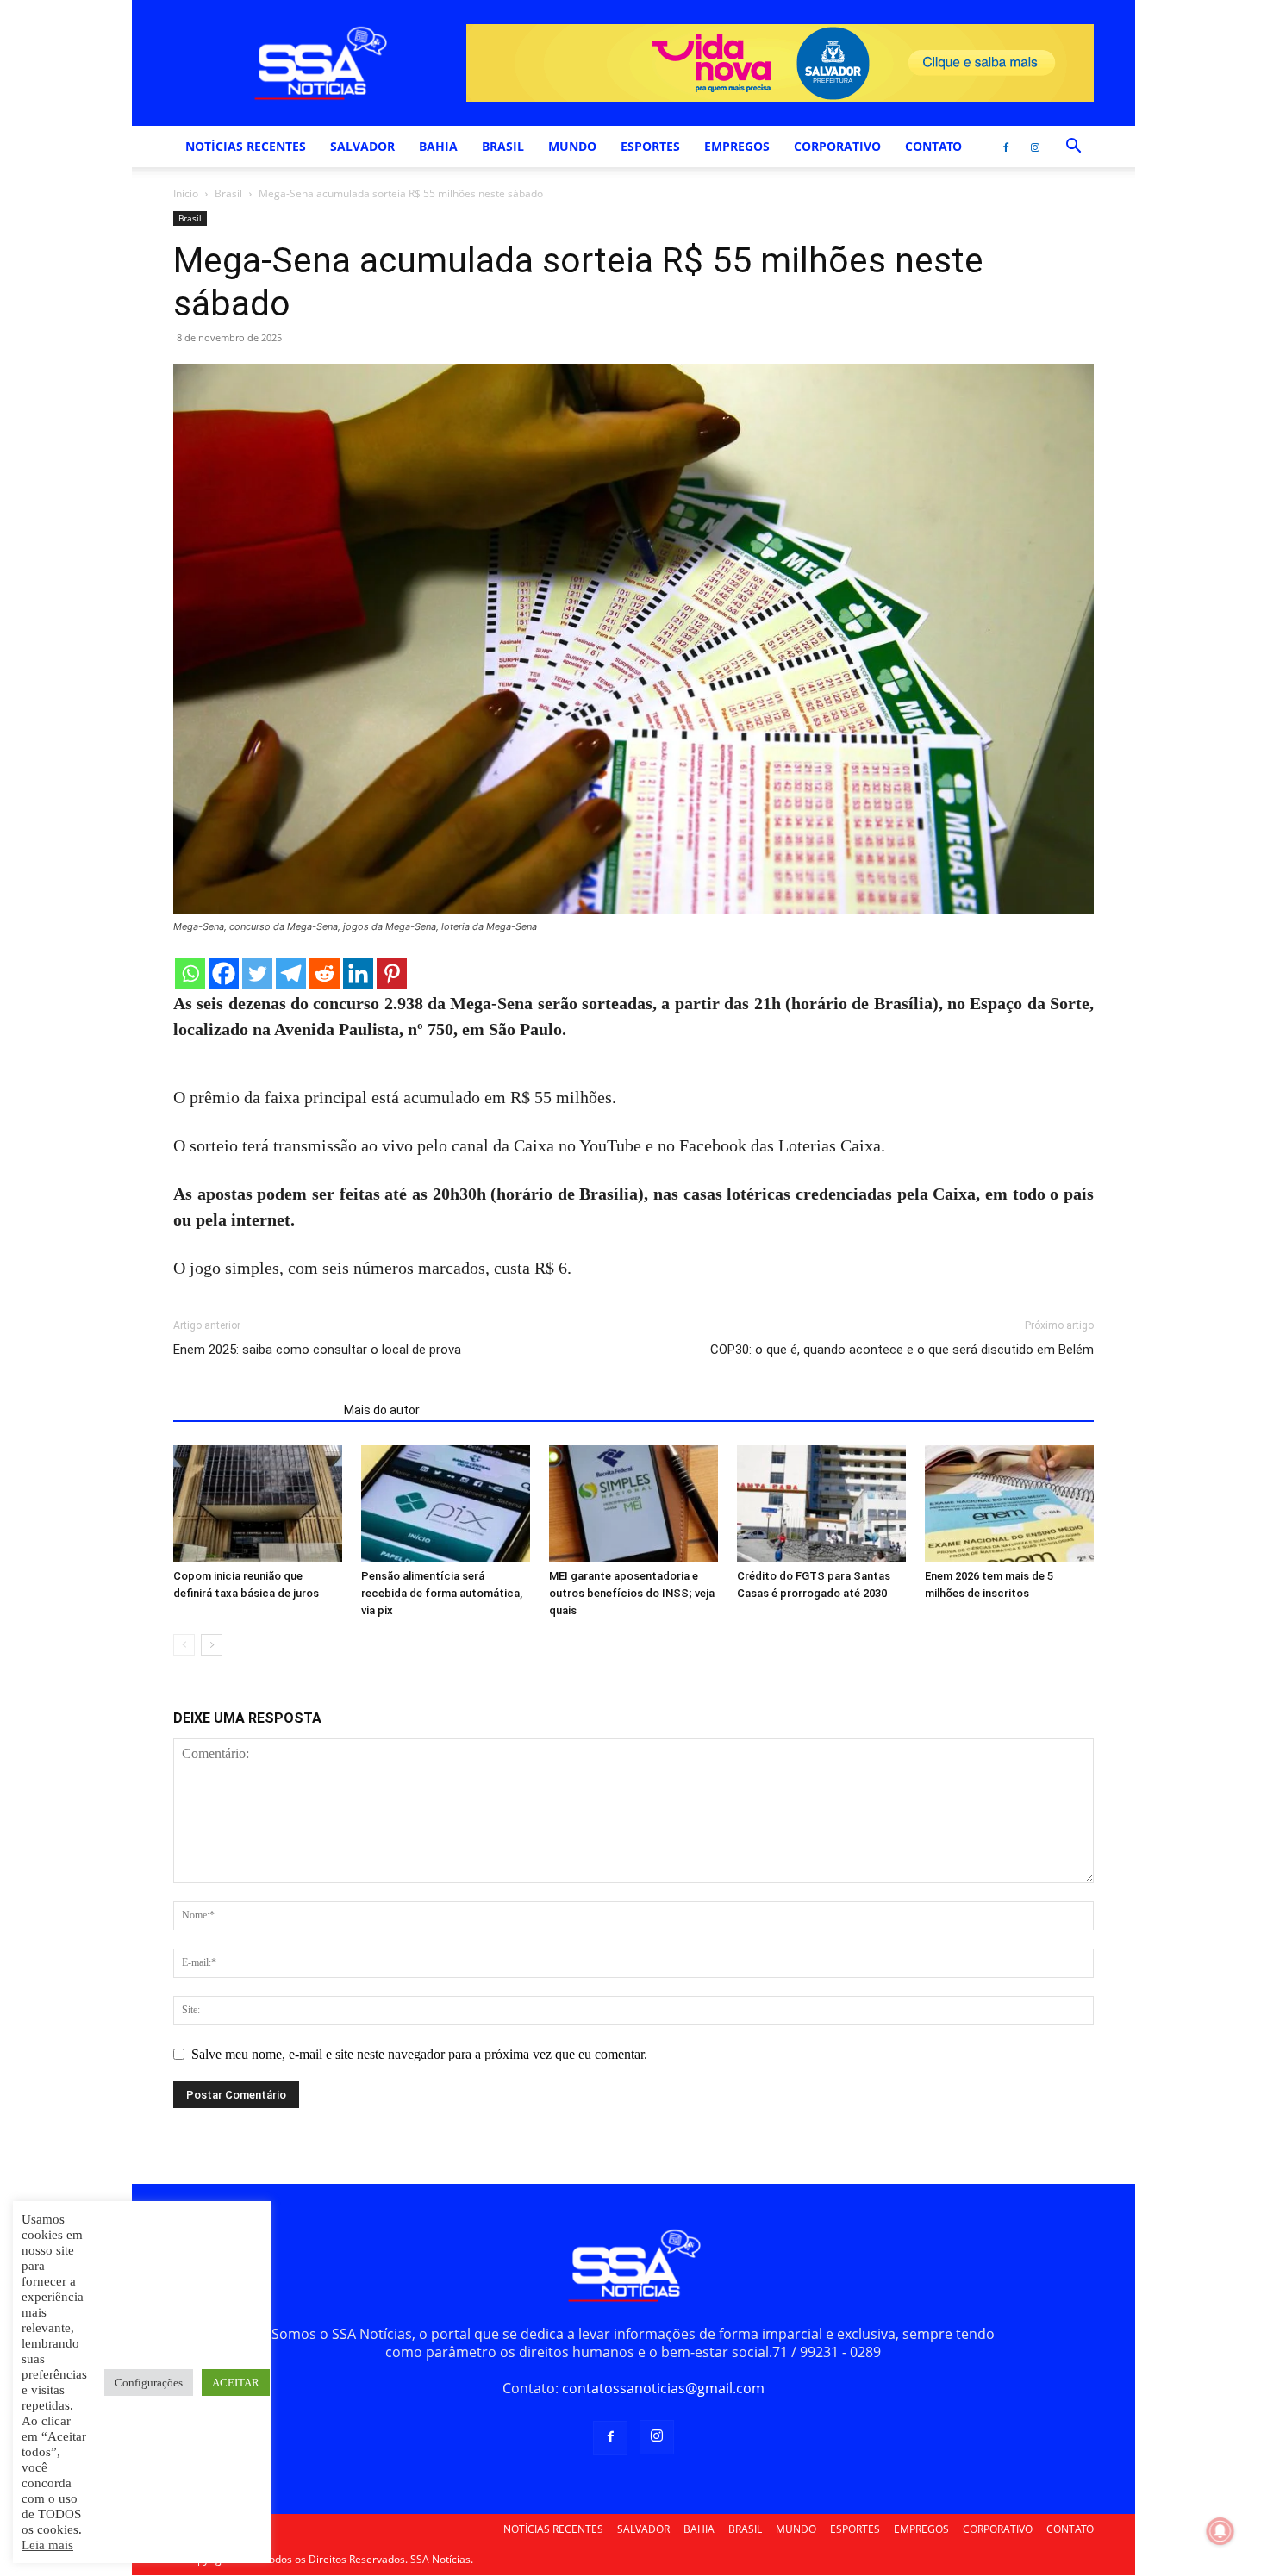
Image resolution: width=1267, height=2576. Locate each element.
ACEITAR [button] (236, 2383)
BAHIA (438, 146)
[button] (1073, 147)
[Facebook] (1006, 147)
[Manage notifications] (1220, 2531)
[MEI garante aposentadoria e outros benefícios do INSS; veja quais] (633, 1503)
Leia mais (47, 2545)
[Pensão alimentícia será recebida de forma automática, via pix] (446, 1503)
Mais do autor (382, 1410)
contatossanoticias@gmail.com (663, 2388)
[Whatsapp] (190, 973)
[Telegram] (291, 973)
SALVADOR (362, 146)
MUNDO (572, 146)
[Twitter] (257, 973)
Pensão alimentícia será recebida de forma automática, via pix (442, 1593)
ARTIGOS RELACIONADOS (253, 1410)
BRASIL (503, 146)
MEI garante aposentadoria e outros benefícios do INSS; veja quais (632, 1593)
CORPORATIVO (837, 146)
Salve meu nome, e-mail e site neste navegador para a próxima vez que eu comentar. (419, 2054)
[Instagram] (1035, 147)
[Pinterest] (392, 973)
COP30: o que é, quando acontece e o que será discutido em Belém (902, 1350)
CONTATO (933, 146)
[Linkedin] (358, 973)
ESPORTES (650, 146)
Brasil (228, 193)
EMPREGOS (737, 146)
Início (186, 193)
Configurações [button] (149, 2383)
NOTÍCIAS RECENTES (246, 146)
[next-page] (212, 1645)
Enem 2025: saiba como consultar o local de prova (317, 1350)
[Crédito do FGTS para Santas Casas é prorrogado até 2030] (821, 1503)
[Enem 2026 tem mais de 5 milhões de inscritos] (1009, 1503)
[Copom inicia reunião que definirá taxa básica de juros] (258, 1503)
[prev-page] (184, 1645)
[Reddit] (325, 973)
